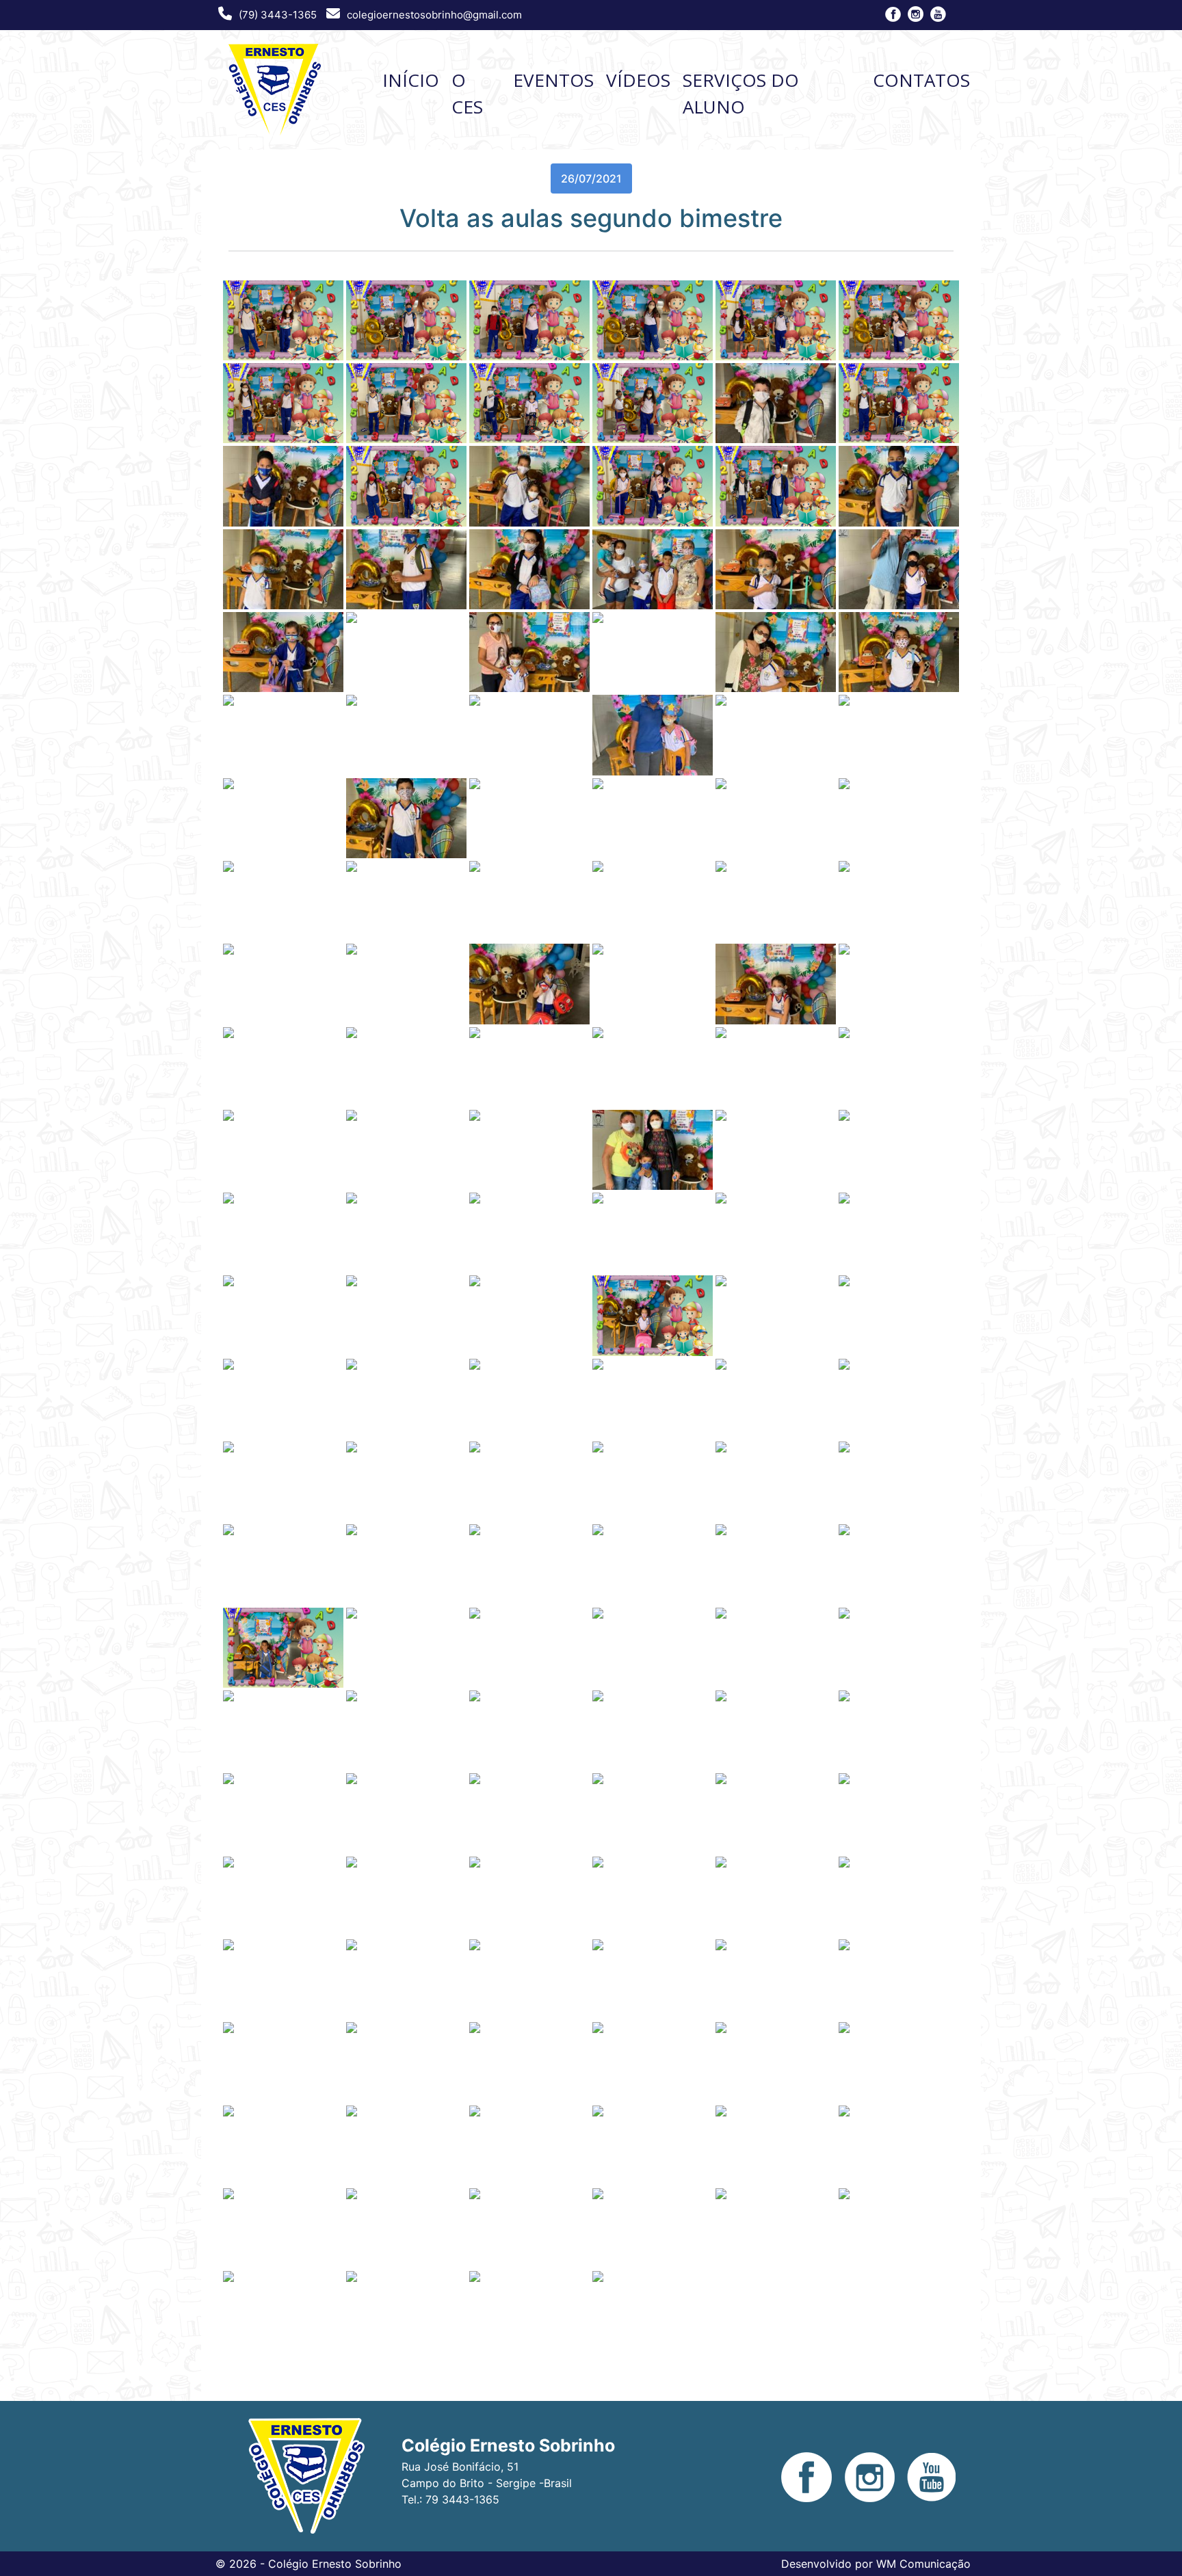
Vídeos (638, 80)
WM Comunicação (923, 2564)
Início (411, 80)
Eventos (553, 80)
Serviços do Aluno (741, 93)
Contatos (921, 80)
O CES (467, 93)
